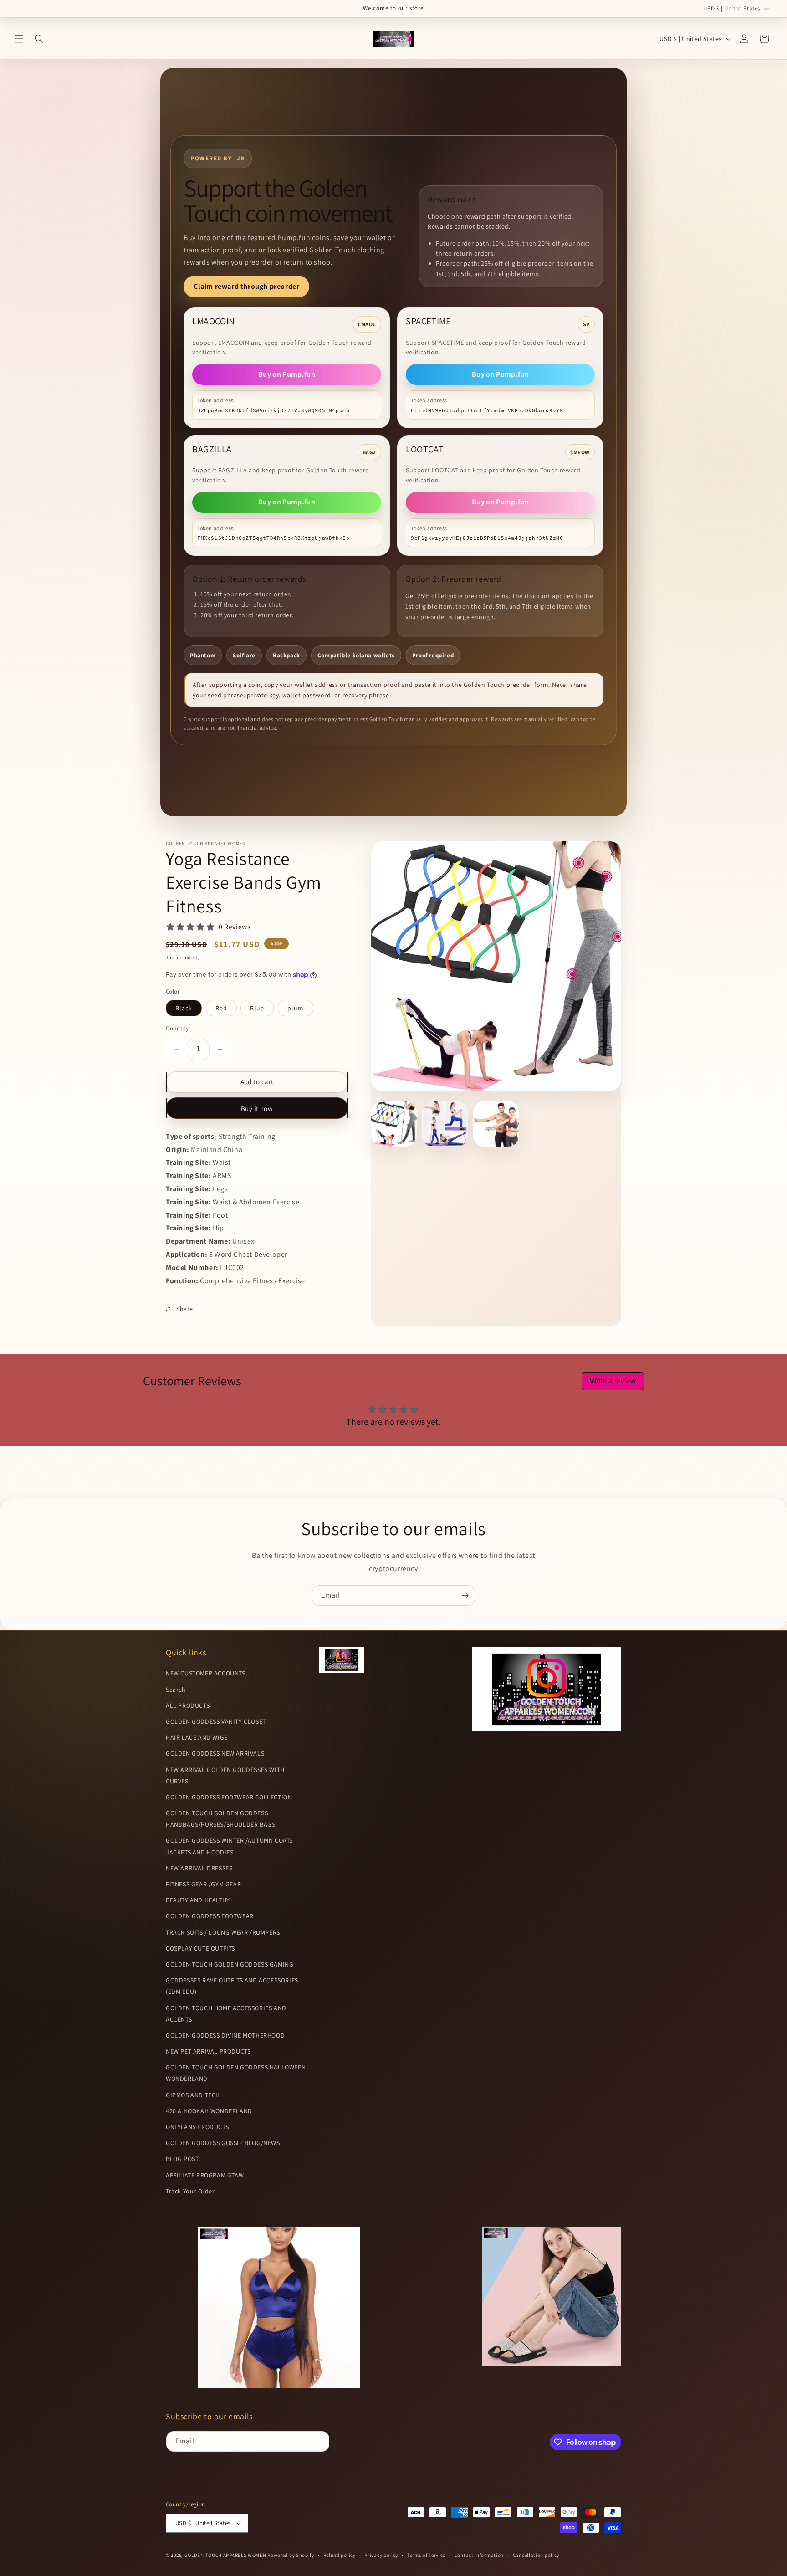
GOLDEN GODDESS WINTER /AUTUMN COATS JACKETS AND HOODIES (229, 1945)
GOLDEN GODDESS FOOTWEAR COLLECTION (229, 1895)
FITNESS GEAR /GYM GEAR (203, 1982)
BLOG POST (182, 2258)
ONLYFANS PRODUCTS (197, 2225)
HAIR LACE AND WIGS (197, 1836)
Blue (257, 1008)
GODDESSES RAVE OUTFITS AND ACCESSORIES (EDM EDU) (232, 2085)
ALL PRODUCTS (188, 1804)
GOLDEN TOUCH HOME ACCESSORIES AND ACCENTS (226, 2112)
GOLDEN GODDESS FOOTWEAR (210, 2015)
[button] (19, 39)
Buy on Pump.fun (287, 374)
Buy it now (257, 1109)
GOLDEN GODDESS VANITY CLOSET (216, 1820)
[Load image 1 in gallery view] (394, 1124)
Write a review (613, 1480)
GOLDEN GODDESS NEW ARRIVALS (215, 1852)
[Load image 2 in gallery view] (445, 1124)
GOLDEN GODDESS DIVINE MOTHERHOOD (225, 2134)
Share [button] (185, 1407)
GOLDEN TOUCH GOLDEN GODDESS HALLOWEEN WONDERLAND (236, 2172)
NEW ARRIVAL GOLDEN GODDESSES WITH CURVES (225, 1874)
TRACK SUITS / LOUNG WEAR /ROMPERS (223, 2031)
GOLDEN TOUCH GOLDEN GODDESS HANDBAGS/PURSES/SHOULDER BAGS (220, 1917)
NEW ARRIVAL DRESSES (199, 1967)
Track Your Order (190, 2289)
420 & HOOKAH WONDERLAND (209, 2209)
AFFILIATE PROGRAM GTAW (205, 2274)
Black (184, 1008)
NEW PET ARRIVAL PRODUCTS (208, 2150)
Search (176, 1788)
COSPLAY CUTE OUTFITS (200, 2047)
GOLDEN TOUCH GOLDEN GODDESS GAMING (230, 2063)
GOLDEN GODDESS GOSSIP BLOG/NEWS (223, 2242)
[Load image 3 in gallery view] (496, 1124)
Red (221, 1008)
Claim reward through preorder (246, 286)
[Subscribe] (465, 1694)
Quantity (177, 1028)
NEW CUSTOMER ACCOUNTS (206, 1772)
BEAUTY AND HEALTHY (198, 1999)
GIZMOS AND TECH (193, 2193)
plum (296, 1008)
